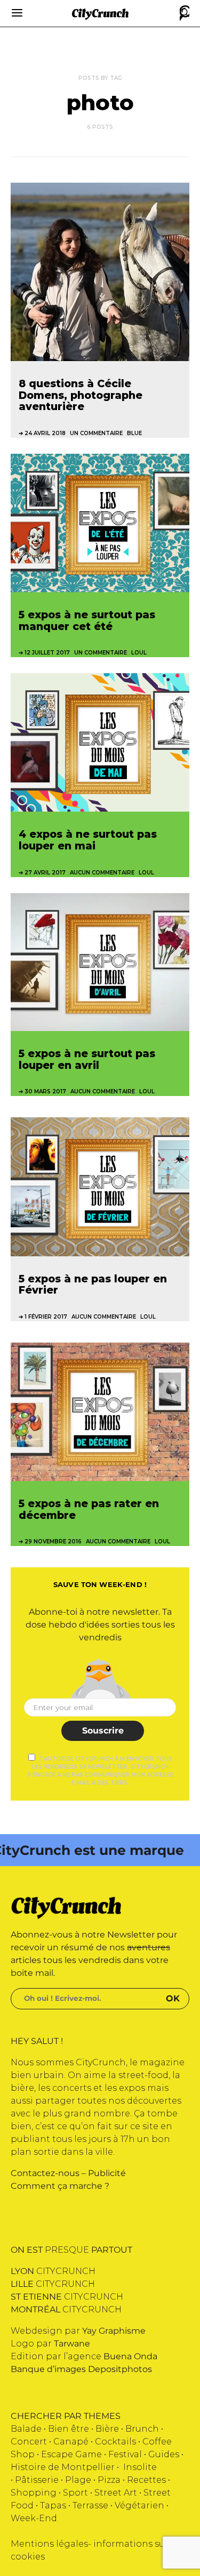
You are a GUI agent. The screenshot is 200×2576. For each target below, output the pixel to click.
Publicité (107, 2173)
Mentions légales (49, 2544)
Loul (139, 653)
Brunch (142, 2429)
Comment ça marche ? (60, 2186)
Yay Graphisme (114, 2331)
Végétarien (139, 2505)
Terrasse (90, 2505)
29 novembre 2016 (53, 1541)
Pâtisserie (37, 2480)
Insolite (140, 2467)
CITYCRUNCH (53, 2271)
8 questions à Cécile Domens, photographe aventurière (81, 395)
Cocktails (115, 2442)
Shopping (34, 2493)
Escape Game (71, 2454)
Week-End (34, 2518)
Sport (75, 2493)
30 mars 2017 (45, 1091)
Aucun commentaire (102, 873)
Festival (125, 2454)
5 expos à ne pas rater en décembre (89, 1509)
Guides (164, 2454)
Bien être (69, 2429)
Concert (29, 2442)
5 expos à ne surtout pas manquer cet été (87, 620)
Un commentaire (96, 433)
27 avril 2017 (45, 873)
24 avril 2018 (45, 433)
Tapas (53, 2505)
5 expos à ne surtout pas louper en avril (87, 1059)
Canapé (71, 2442)
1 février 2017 (46, 1317)
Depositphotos (120, 2369)
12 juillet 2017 (47, 653)
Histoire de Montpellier (63, 2467)
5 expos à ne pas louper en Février (93, 1285)
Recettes (146, 2480)
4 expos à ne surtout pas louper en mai (88, 840)
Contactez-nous (45, 2173)
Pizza (109, 2480)
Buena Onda (130, 2356)
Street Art (116, 2493)
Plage (78, 2480)
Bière (107, 2429)
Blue (134, 433)
